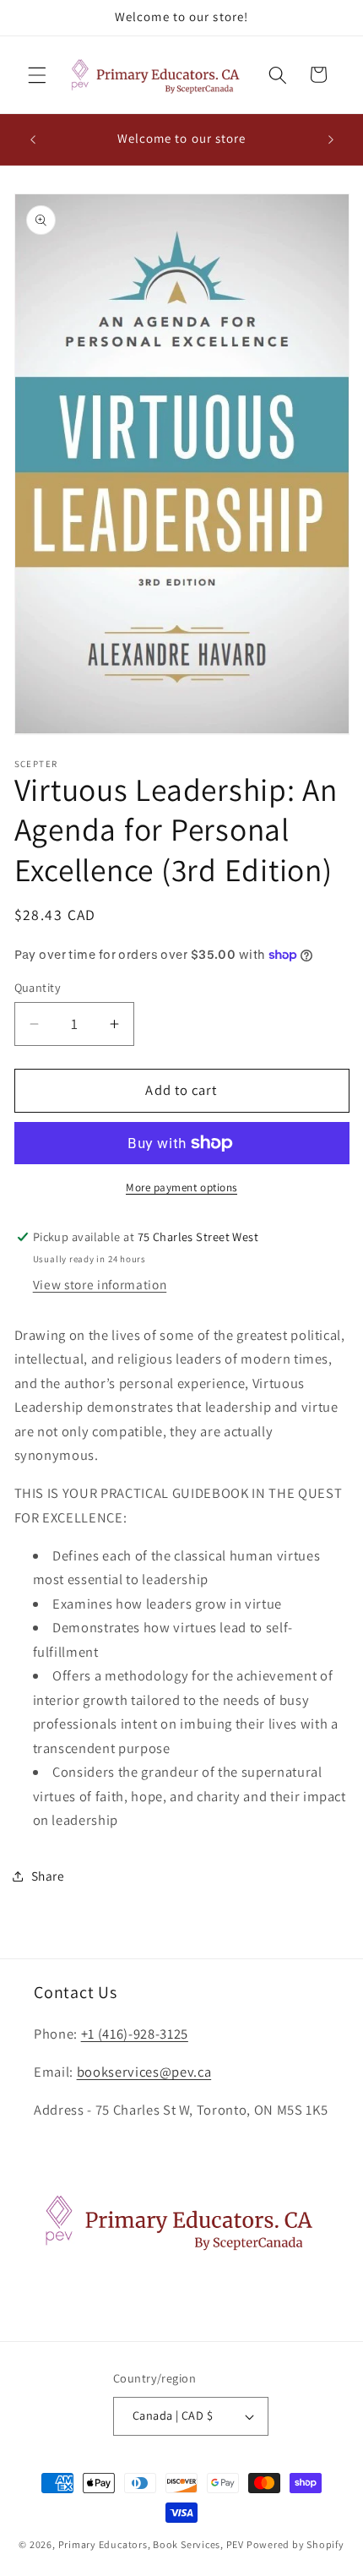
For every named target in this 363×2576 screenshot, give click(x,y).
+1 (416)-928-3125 (135, 2034)
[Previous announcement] (33, 139)
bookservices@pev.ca (144, 2072)
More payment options (181, 1187)
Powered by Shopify (295, 2544)
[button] (37, 74)
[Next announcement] (331, 139)
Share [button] (48, 1876)
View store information (100, 1284)
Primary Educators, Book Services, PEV (152, 2544)
